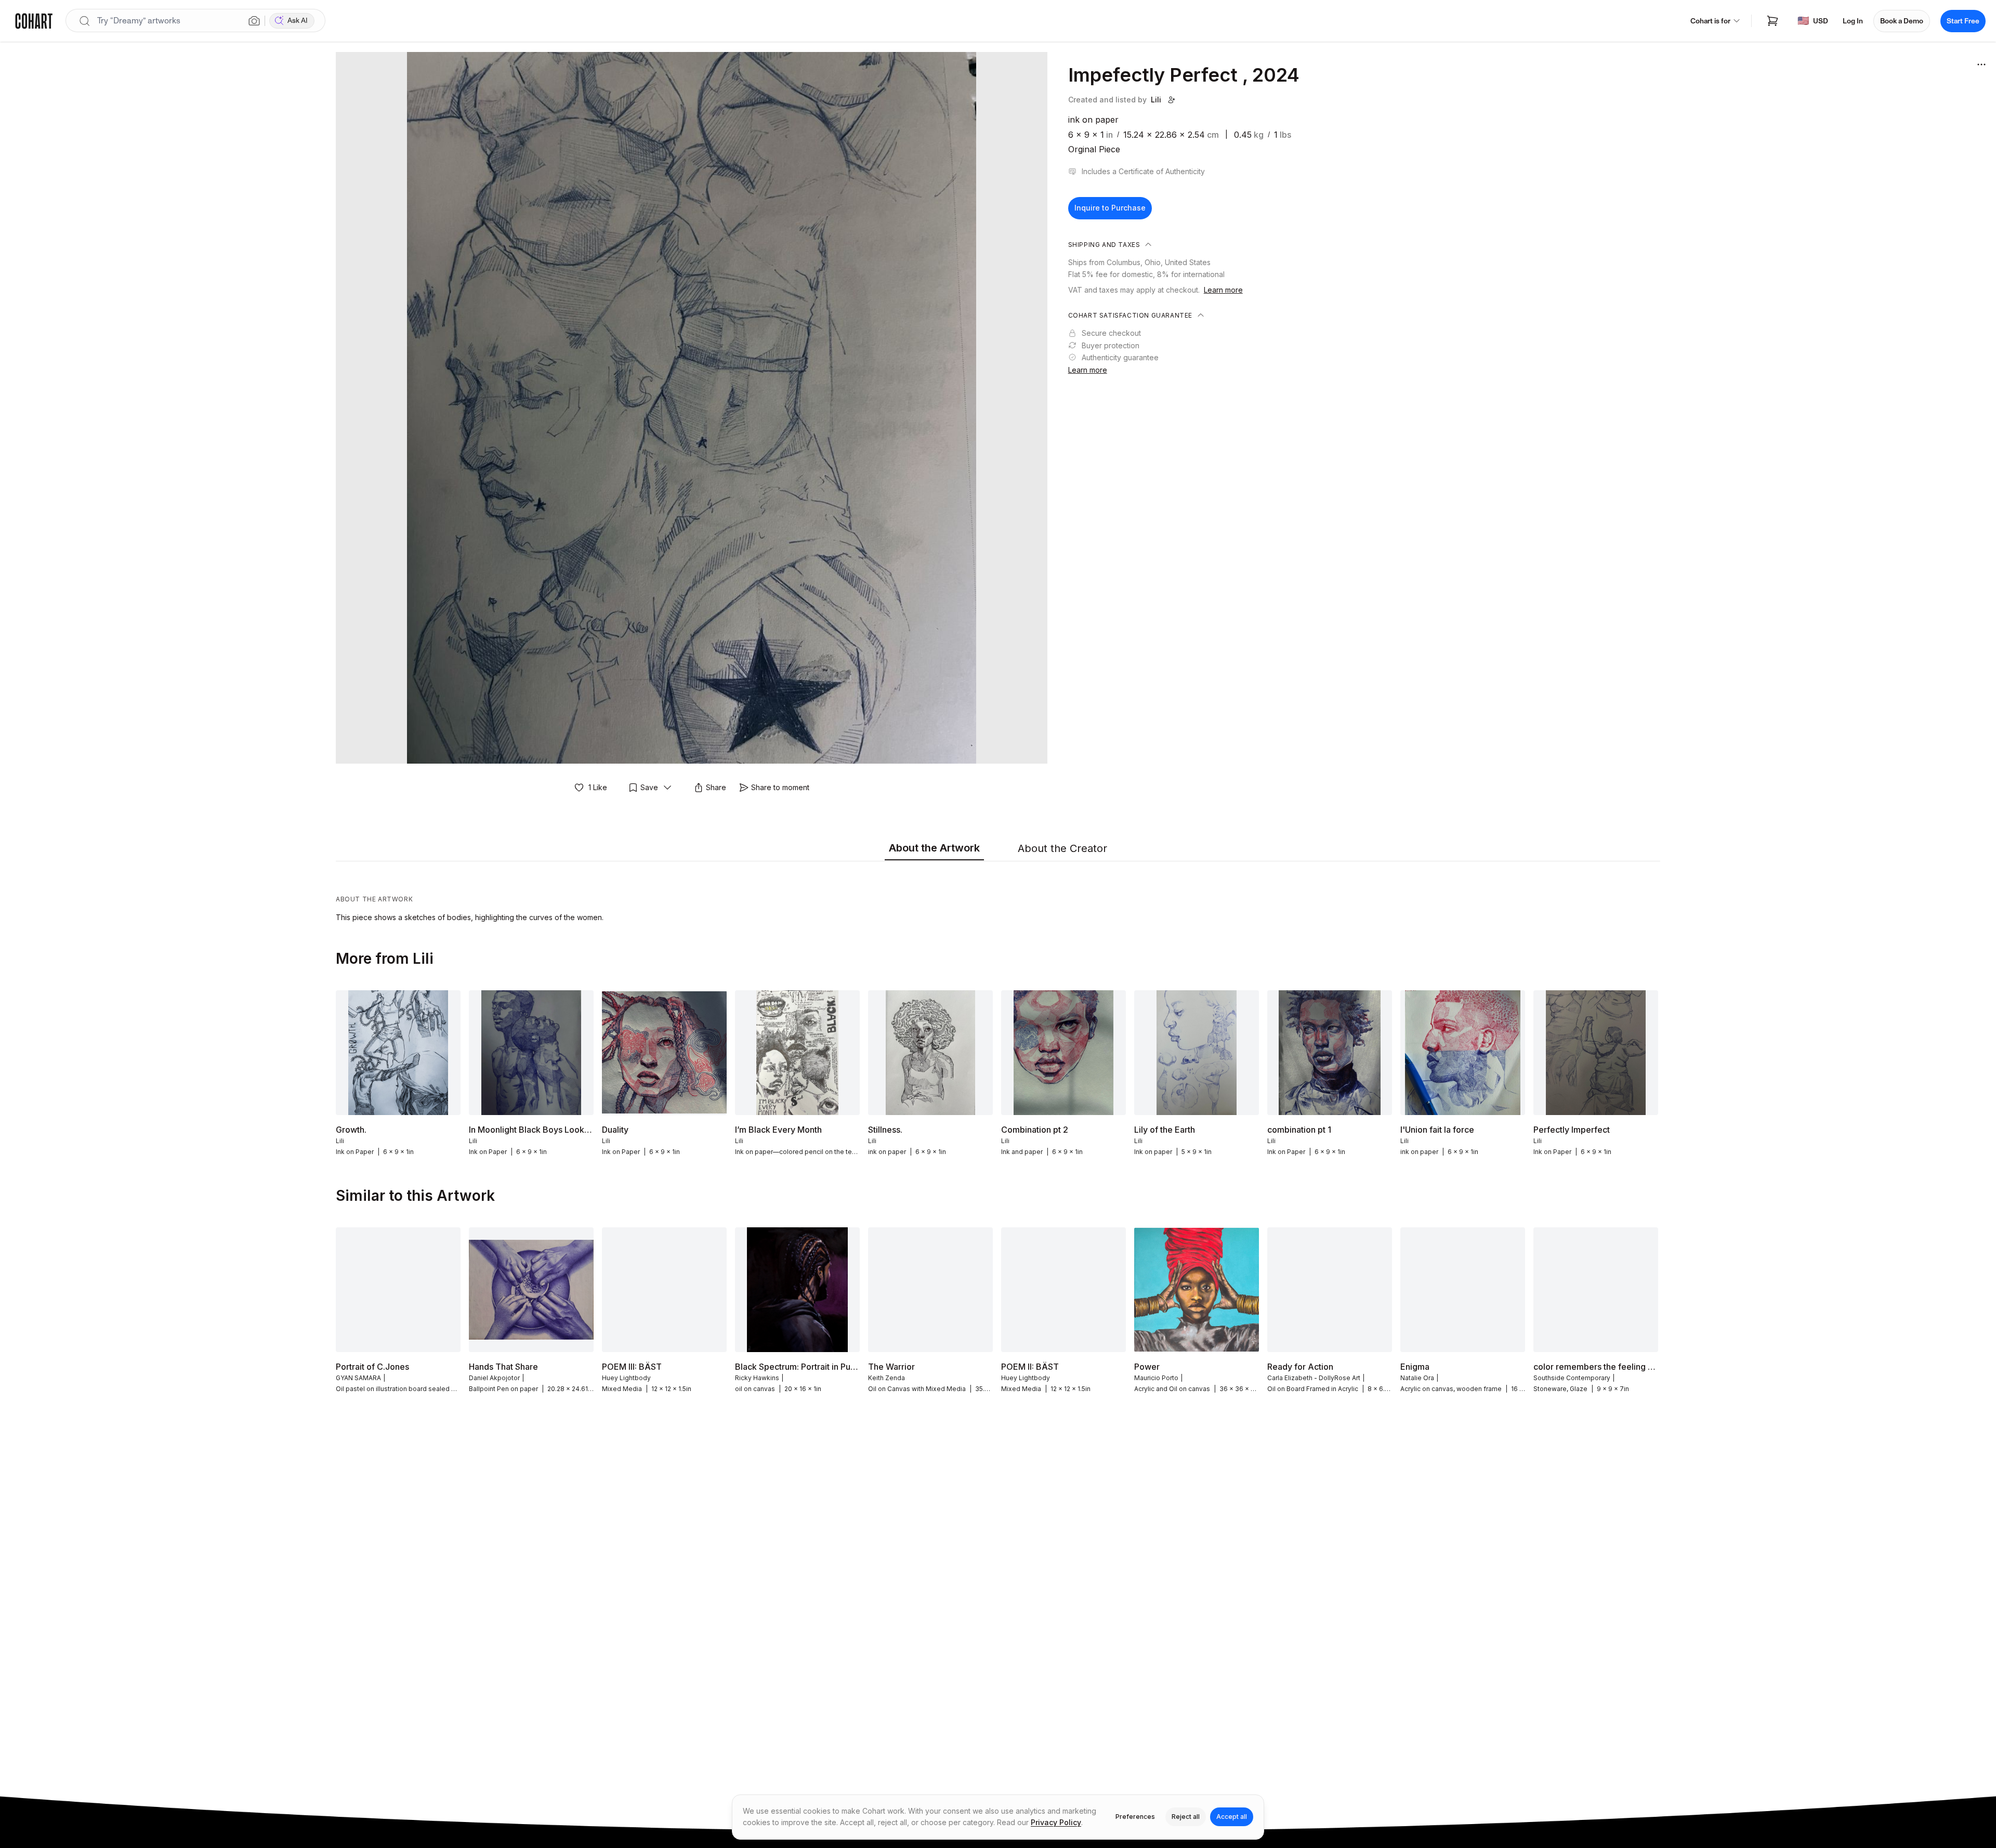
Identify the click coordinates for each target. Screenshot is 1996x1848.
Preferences (1135, 1817)
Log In (1853, 21)
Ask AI (298, 21)
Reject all (1186, 1817)
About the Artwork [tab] (934, 848)
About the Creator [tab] (1062, 848)
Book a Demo (1902, 21)
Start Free (1963, 21)
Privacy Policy (1056, 1822)
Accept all (1232, 1817)
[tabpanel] (998, 894)
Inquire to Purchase (1110, 208)
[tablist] (998, 849)
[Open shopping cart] (1772, 21)
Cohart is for (1710, 21)
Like (598, 787)
